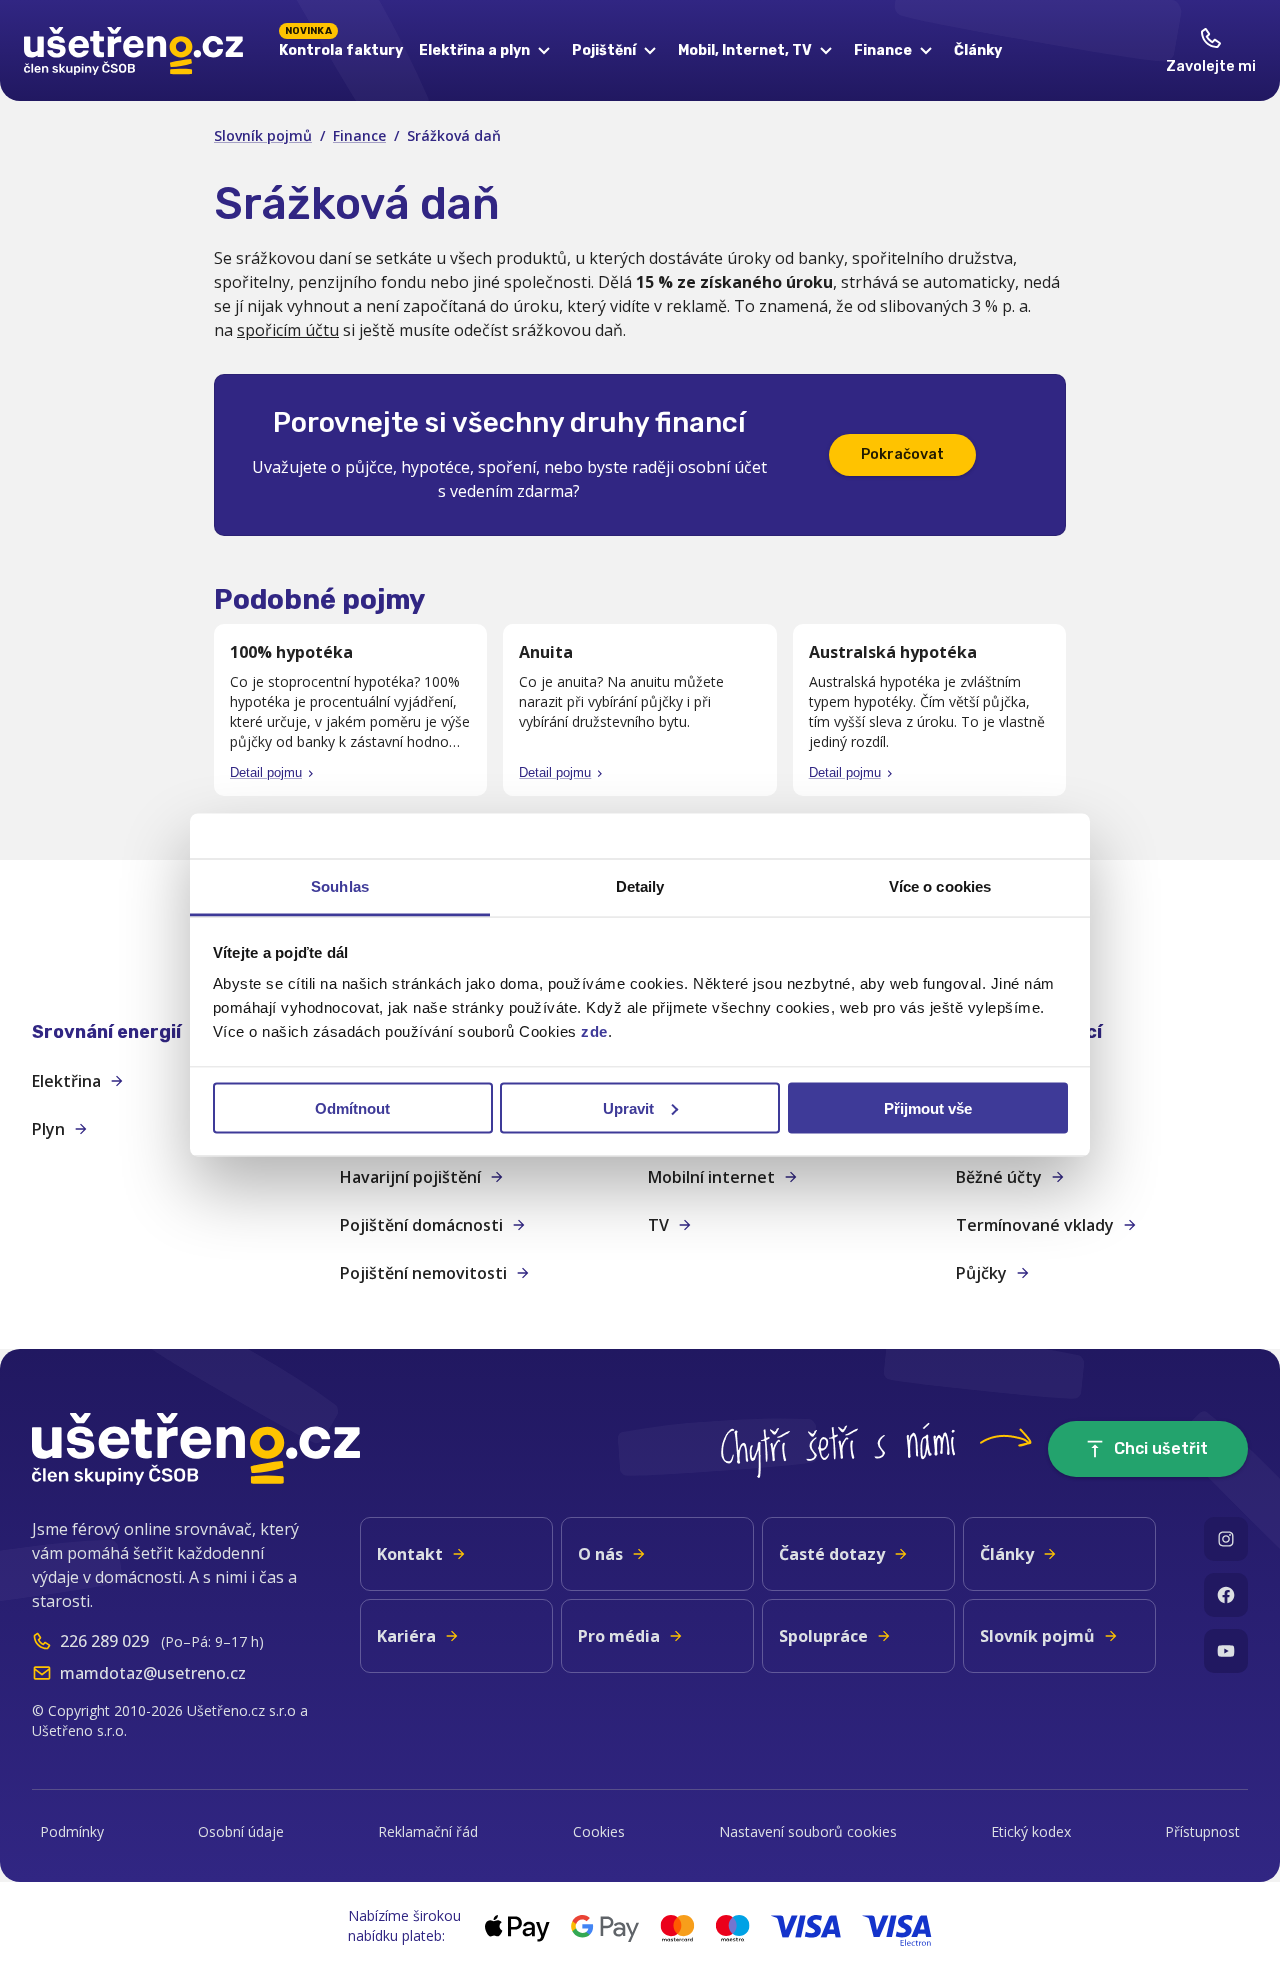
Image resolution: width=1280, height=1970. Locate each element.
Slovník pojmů (263, 135)
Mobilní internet (711, 1177)
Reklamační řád (428, 1831)
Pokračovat (902, 454)
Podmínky (72, 1831)
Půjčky (981, 1273)
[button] (178, 1032)
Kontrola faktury (341, 47)
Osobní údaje (241, 1831)
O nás (600, 1554)
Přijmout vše (928, 1107)
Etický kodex (1031, 1831)
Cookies (599, 1831)
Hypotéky (994, 1081)
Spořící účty (1001, 1129)
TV (658, 1225)
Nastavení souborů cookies (808, 1831)
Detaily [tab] (640, 886)
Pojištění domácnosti (421, 1225)
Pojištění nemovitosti (423, 1273)
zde (594, 1031)
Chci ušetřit (1161, 1448)
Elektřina (66, 1081)
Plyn (48, 1129)
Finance (359, 135)
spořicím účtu (288, 330)
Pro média (619, 1636)
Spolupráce (823, 1636)
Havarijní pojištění (410, 1177)
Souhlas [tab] (340, 886)
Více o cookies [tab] (940, 886)
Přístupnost (1202, 1831)
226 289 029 (104, 1641)
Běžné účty (999, 1177)
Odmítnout (352, 1107)
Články (978, 50)
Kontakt (410, 1554)
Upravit (628, 1107)
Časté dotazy (832, 1554)
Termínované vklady (1035, 1225)
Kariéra (406, 1636)
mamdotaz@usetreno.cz (153, 1673)
